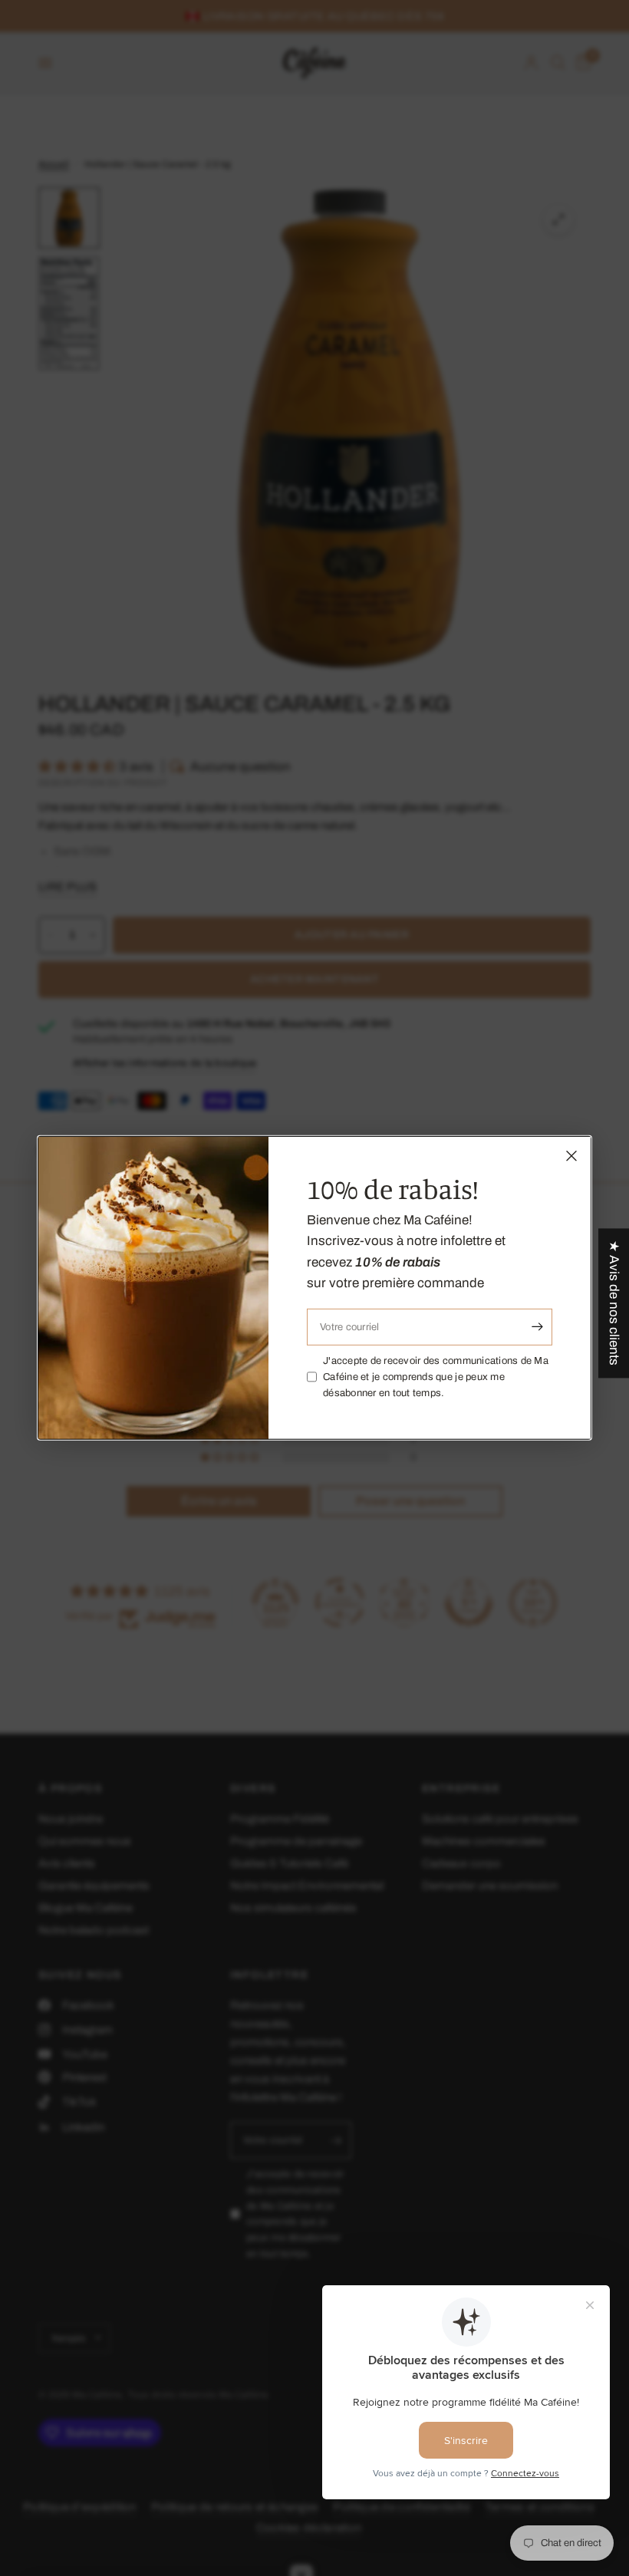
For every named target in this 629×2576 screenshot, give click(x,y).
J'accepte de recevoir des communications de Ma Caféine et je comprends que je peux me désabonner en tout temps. (436, 1377)
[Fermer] (571, 1156)
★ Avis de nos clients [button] (614, 1303)
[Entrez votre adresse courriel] (537, 1327)
